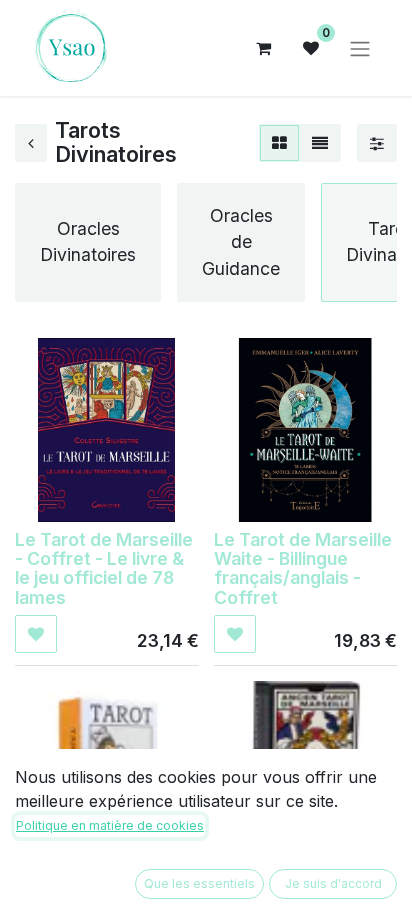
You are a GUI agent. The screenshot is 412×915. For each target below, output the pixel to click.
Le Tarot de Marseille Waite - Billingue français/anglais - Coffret (303, 568)
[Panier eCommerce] (263, 48)
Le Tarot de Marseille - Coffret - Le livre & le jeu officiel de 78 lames (104, 568)
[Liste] (320, 143)
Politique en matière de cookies (110, 825)
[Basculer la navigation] (360, 48)
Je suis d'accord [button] (333, 883)
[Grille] (279, 143)
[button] (36, 634)
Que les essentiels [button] (199, 883)
